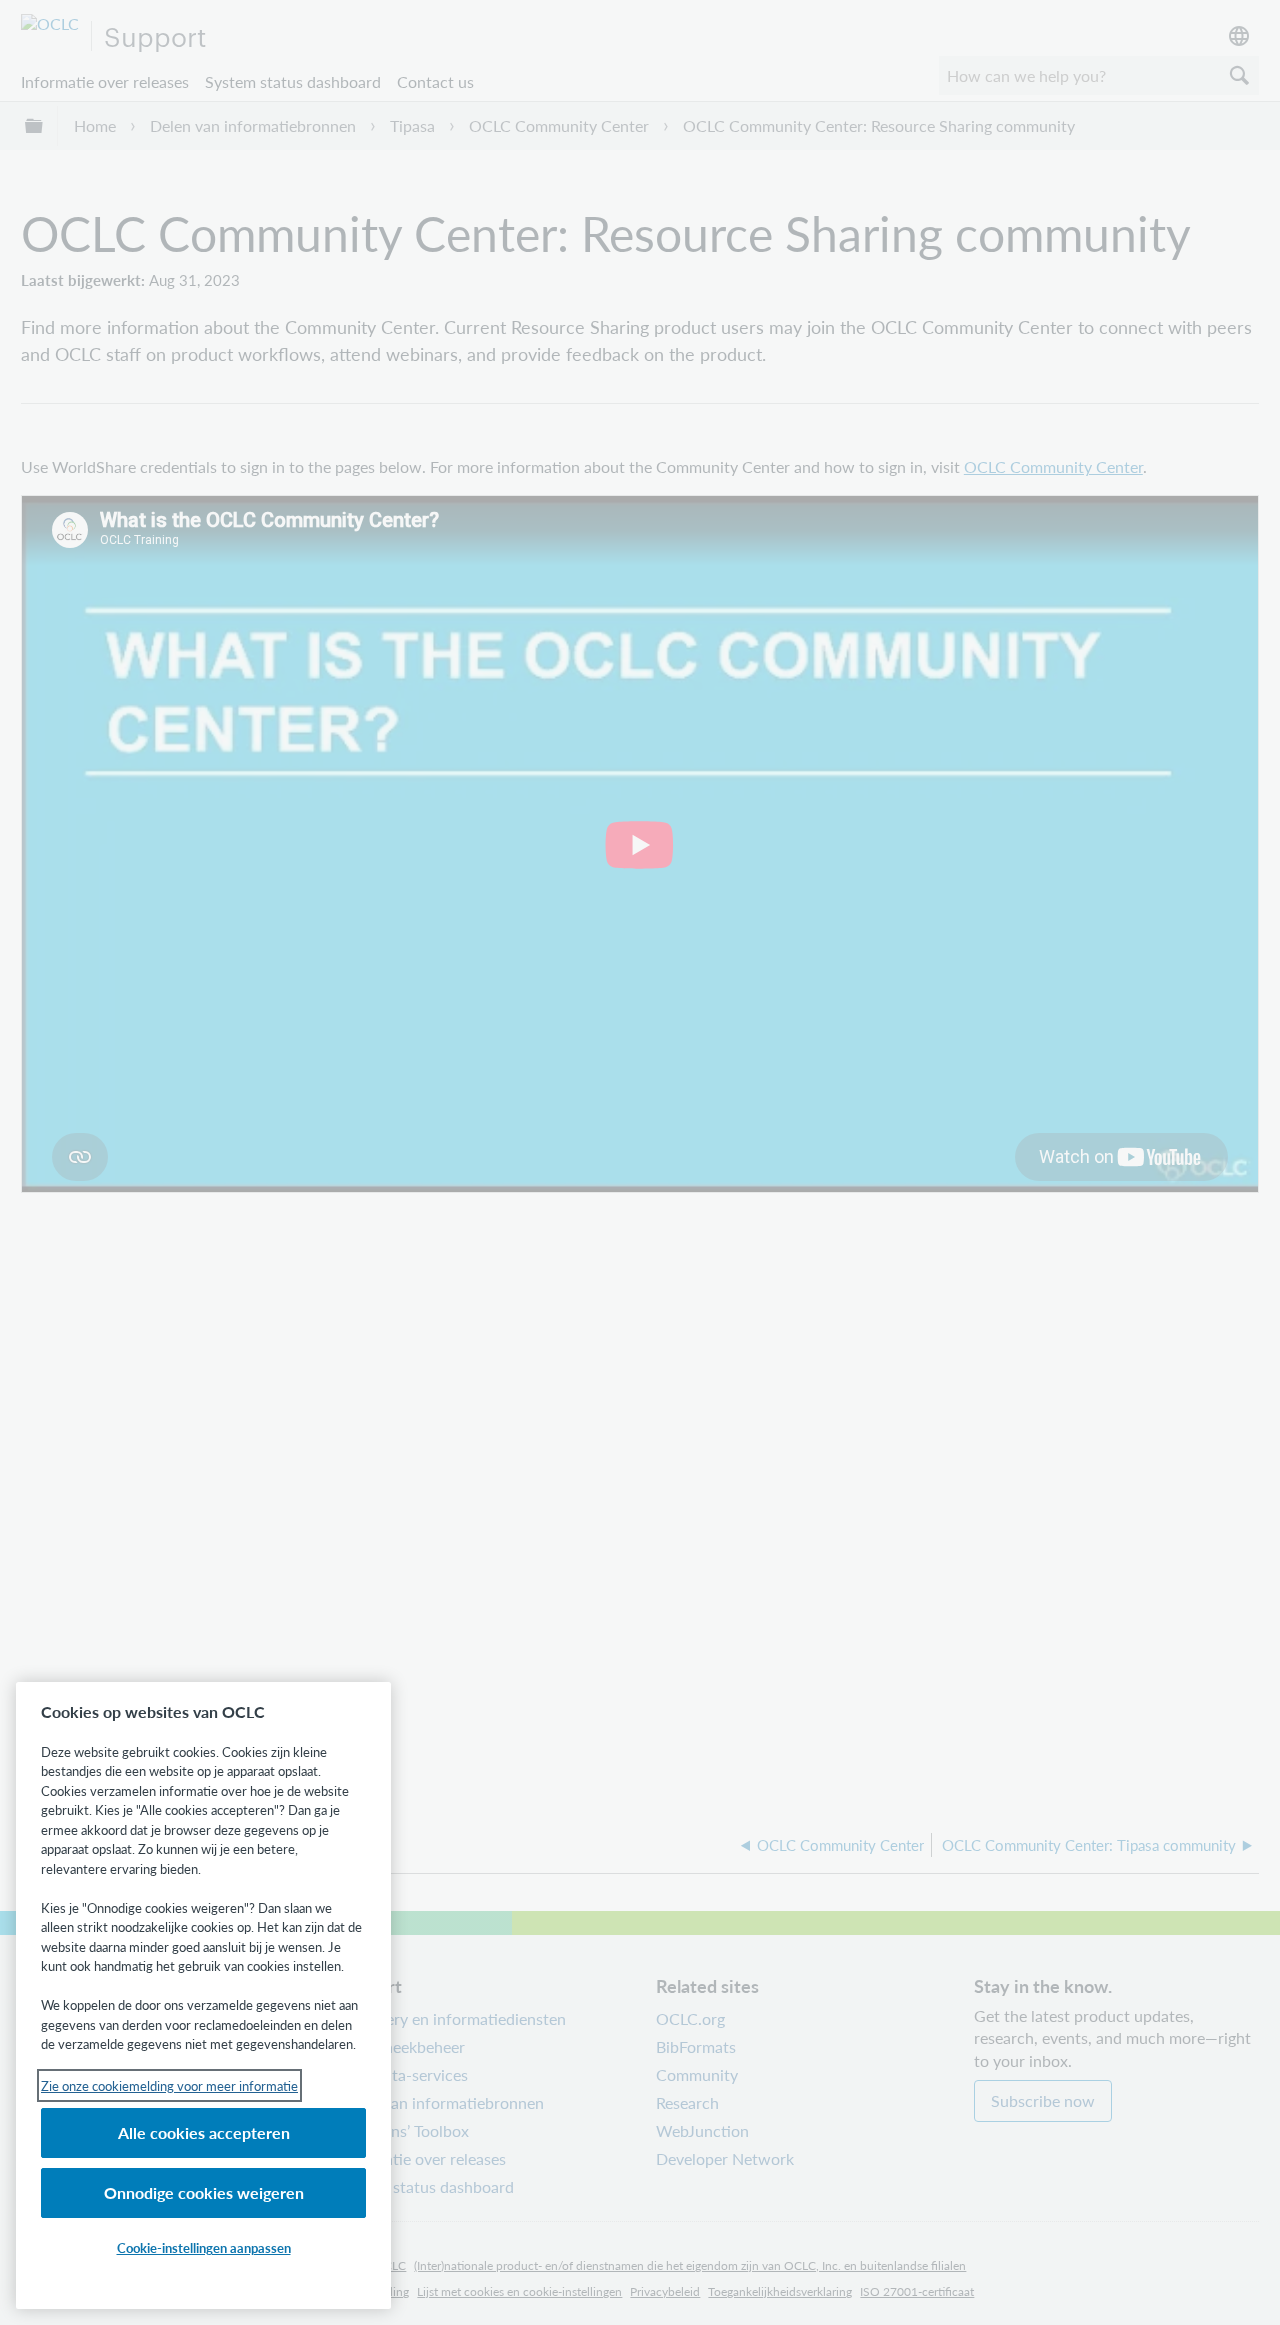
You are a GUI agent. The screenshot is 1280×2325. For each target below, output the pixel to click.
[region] (203, 1995)
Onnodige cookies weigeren (204, 2192)
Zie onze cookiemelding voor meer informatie (169, 2085)
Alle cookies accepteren (204, 2132)
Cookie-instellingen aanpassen (204, 2247)
